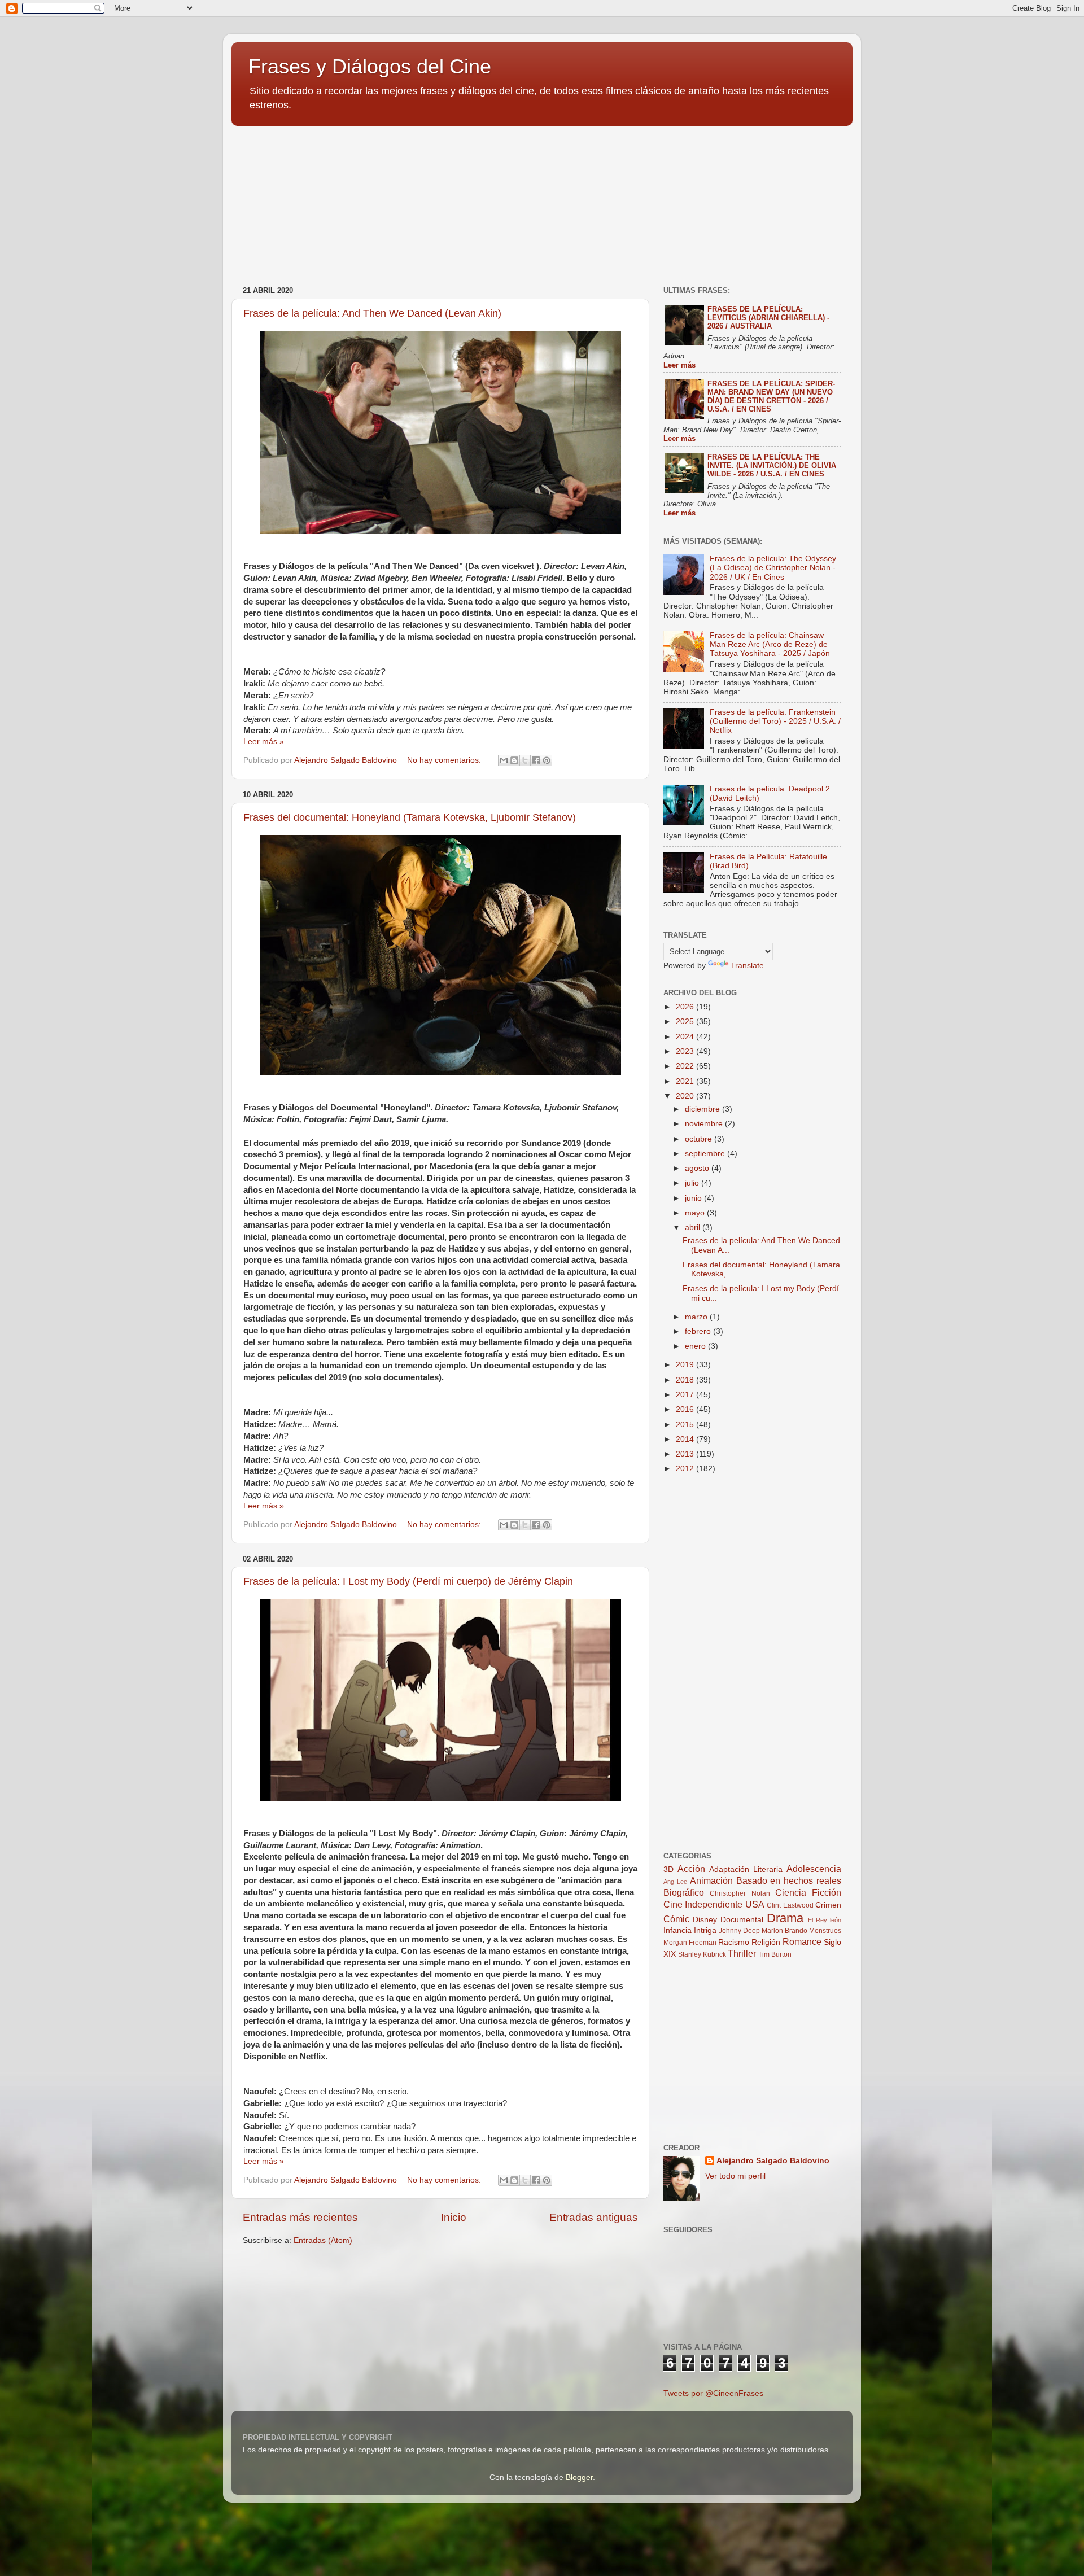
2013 (686, 1454)
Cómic (676, 1919)
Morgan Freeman (690, 1943)
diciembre (703, 1109)
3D (668, 1869)
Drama (785, 1918)
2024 (686, 1037)
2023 (686, 1051)
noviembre (705, 1124)
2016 (686, 1409)
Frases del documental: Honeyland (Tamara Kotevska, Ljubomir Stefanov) (410, 817)
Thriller (742, 1953)
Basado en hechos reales (789, 1880)
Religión (766, 1942)
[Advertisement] (316, 200)
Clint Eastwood (790, 1905)
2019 (686, 1365)
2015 (686, 1425)
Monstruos (825, 1931)
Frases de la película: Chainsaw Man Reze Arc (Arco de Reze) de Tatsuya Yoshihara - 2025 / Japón (770, 644)
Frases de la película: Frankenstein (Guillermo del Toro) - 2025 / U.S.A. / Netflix (775, 721)
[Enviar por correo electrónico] (504, 760)
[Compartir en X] (525, 760)
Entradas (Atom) (323, 2240)
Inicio (454, 2217)
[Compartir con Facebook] (536, 760)
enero (696, 1346)
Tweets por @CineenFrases (713, 2393)
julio (693, 1183)
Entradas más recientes (300, 2217)
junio (694, 1198)
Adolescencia (814, 1869)
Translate (747, 966)
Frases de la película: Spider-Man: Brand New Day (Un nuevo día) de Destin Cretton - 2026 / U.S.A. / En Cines (771, 396)
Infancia (677, 1930)
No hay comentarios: (445, 760)
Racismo (734, 1942)
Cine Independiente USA (714, 1904)
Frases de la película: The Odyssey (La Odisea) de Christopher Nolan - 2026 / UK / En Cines (773, 568)
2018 (686, 1380)
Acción (691, 1869)
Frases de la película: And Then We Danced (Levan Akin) (372, 313)
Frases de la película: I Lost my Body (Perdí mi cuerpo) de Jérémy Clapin (408, 1581)
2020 (686, 1096)
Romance (802, 1941)
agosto (698, 1168)
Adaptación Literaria (746, 1869)
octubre (700, 1139)
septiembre (706, 1154)
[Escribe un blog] (514, 760)
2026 (686, 1007)
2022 (686, 1066)
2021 (686, 1081)
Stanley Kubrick (702, 1954)
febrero (699, 1331)
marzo (697, 1317)
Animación (711, 1880)
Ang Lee (675, 1882)
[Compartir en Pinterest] (547, 760)
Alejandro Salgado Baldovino (773, 2161)
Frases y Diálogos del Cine (370, 66)
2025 (686, 1022)
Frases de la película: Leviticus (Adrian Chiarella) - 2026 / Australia (768, 318)
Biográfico (684, 1892)
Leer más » (264, 742)
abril (694, 1228)
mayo (696, 1213)
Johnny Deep (739, 1931)
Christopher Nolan (740, 1893)
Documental (742, 1920)
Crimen (828, 1905)
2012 (686, 1469)
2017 (686, 1395)
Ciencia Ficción (808, 1892)
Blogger (579, 2477)
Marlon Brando (784, 1931)
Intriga (705, 1930)
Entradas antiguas (594, 2217)
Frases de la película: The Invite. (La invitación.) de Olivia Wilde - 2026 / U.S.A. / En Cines (772, 465)
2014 (686, 1439)
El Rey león (825, 1920)
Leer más (679, 365)
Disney (705, 1920)
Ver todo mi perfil (735, 2176)
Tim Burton (775, 1954)
